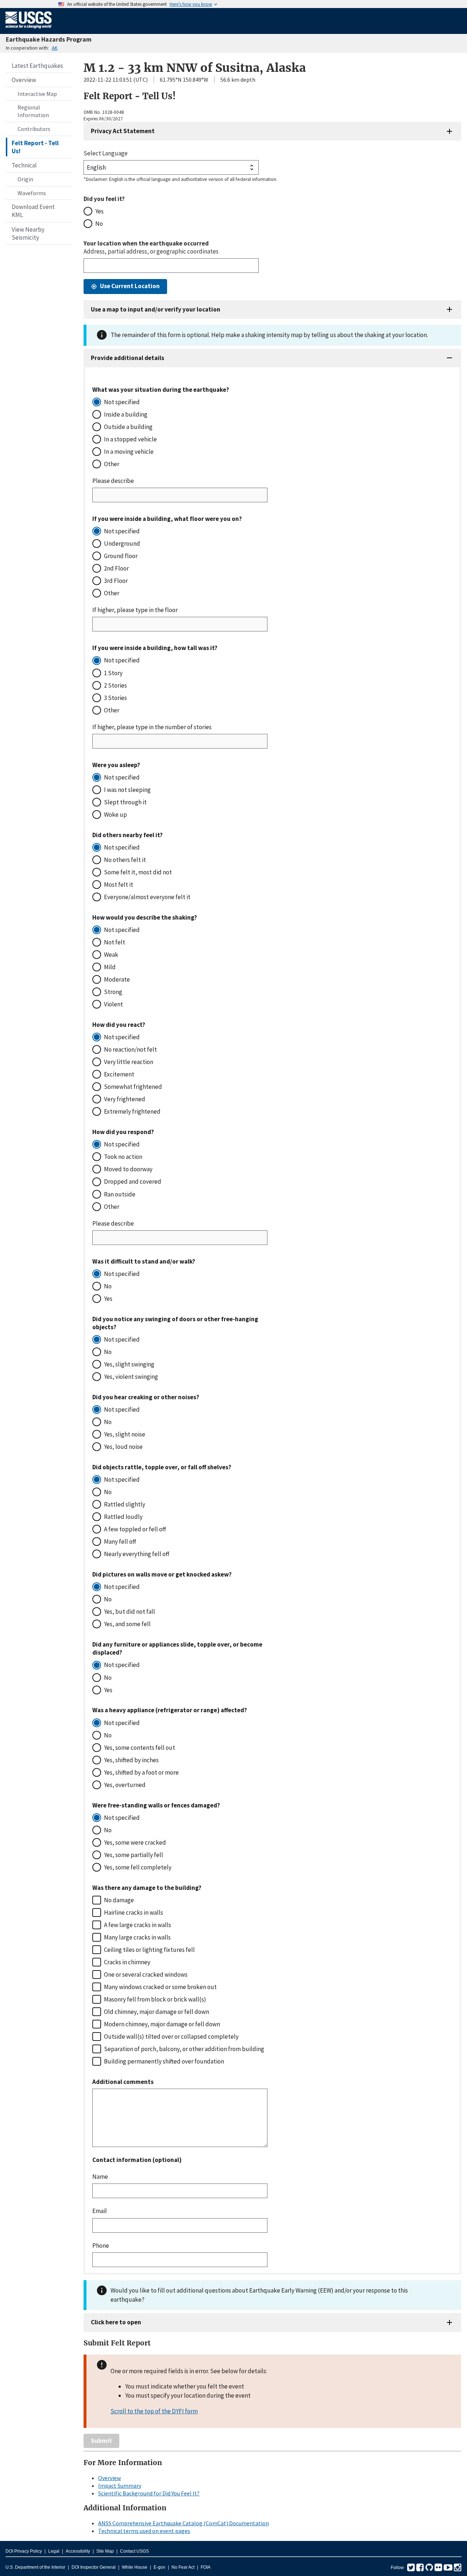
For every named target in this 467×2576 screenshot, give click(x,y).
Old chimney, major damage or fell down (157, 2012)
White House (135, 2567)
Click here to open (116, 2322)
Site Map (105, 2551)
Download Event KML (33, 211)
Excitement (119, 1074)
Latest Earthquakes (37, 66)
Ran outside (120, 1194)
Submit (101, 2441)
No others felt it (125, 860)
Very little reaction (129, 1062)
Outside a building (128, 427)
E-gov (159, 2567)
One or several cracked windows (146, 1974)
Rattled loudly (123, 1517)
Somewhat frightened (133, 1087)
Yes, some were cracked (135, 1842)
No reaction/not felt (130, 1049)
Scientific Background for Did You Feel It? (149, 2493)
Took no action (123, 1157)
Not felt (115, 942)
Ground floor (121, 556)
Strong (113, 992)
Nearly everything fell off (137, 1554)
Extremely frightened (132, 1111)
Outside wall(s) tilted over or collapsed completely (171, 2037)
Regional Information (33, 111)
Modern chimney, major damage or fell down (162, 2024)
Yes (99, 211)
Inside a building (126, 414)
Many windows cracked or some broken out (160, 1987)
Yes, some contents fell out (140, 1748)
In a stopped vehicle (130, 439)
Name (100, 2177)
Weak (111, 955)
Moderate (117, 979)
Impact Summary (120, 2486)
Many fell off (120, 1542)
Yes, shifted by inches (131, 1760)
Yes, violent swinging (131, 1377)
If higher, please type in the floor (135, 610)
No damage (119, 1900)
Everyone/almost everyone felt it (147, 897)
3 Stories (115, 698)
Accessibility (78, 2551)
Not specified (122, 402)
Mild (110, 967)
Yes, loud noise (123, 1447)
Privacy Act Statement (123, 131)
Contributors (34, 129)
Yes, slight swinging (129, 1364)
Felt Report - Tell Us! (35, 147)
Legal (54, 2551)
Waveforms (32, 193)
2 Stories (115, 685)
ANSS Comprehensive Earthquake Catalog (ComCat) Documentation (184, 2523)
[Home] (29, 30)
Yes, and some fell (127, 1624)
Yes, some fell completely (138, 1867)
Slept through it (125, 802)
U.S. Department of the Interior (35, 2567)
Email (100, 2211)
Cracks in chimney (127, 1962)
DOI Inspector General (94, 2567)
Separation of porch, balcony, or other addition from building (184, 2049)
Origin (25, 179)
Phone (101, 2246)
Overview (24, 80)
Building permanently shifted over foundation (164, 2061)
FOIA (206, 2567)
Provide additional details (128, 358)
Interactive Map (37, 94)
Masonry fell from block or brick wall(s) (155, 1999)
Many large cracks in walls (137, 1937)
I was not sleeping (127, 790)
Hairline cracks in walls (134, 1912)
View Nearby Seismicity (28, 233)
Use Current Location (130, 286)
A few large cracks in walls (138, 1925)
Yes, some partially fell (134, 1855)
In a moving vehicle (129, 452)
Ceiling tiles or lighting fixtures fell (149, 1950)
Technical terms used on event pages (144, 2531)
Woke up (115, 815)
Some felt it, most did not (138, 872)
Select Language (106, 153)
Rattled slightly (125, 1504)
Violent (113, 1004)
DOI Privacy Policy (24, 2551)
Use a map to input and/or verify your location (156, 309)
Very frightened (125, 1099)
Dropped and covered (133, 1181)
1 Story (113, 673)
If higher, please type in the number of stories (152, 727)
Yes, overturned (125, 1785)
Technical (24, 165)
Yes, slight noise (125, 1434)
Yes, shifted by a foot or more (141, 1772)
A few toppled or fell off (135, 1529)
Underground (122, 544)
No (99, 224)
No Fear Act (183, 2567)
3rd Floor (116, 581)
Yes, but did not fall (130, 1612)
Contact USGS (134, 2551)
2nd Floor (116, 568)
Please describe (113, 481)
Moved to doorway (128, 1169)
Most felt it (119, 885)
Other (112, 464)
